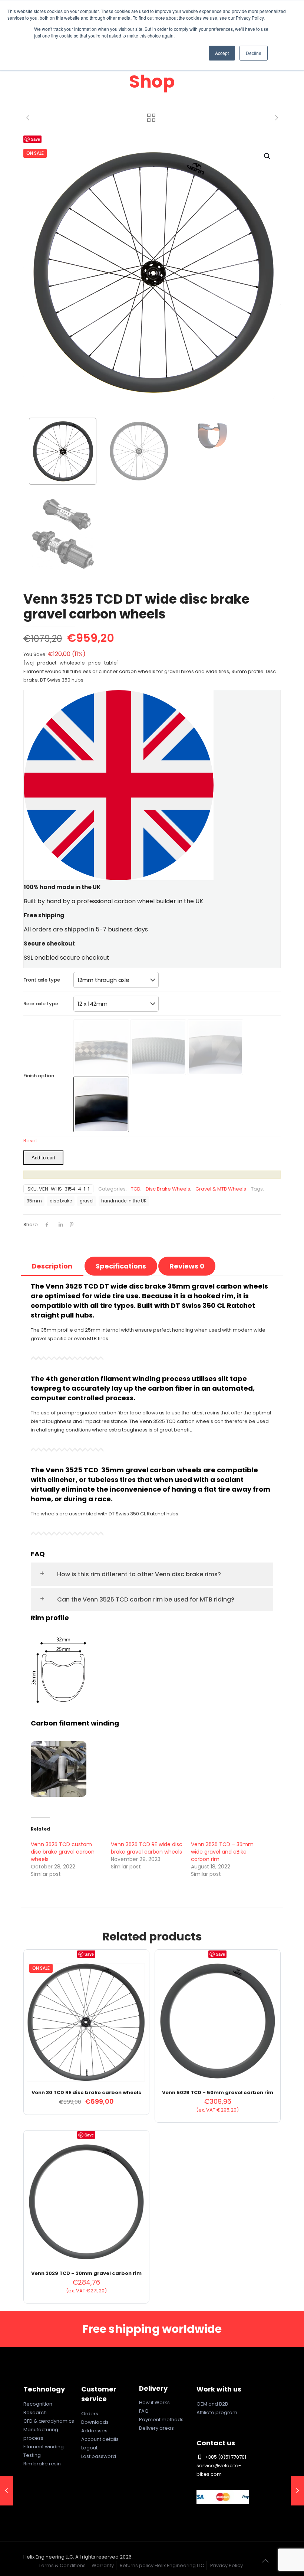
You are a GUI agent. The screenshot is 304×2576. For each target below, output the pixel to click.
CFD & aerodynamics (49, 2421)
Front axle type (42, 980)
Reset (30, 1141)
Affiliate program (217, 2412)
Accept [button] (222, 53)
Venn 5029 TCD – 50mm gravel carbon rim (218, 2092)
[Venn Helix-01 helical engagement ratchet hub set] (298, 2491)
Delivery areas (156, 2428)
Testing (32, 2455)
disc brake (61, 1201)
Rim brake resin (42, 2464)
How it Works (154, 2402)
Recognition (38, 2404)
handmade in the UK (124, 1201)
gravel (87, 1201)
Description (52, 1266)
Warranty (103, 2565)
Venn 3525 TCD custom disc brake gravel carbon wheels (63, 1852)
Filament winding (44, 2447)
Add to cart (43, 1158)
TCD (136, 1189)
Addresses (94, 2431)
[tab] (52, 1266)
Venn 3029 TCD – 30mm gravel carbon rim (86, 2273)
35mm (34, 1201)
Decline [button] (254, 53)
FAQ (144, 2411)
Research (35, 2412)
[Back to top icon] (265, 2561)
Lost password (99, 2456)
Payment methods (161, 2420)
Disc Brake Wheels (168, 1189)
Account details (100, 2439)
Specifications (121, 1266)
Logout (89, 2448)
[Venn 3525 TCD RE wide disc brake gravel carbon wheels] (6, 2491)
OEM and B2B (212, 2404)
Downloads (95, 2422)
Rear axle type (41, 1004)
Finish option (39, 1076)
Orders (90, 2414)
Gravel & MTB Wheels (221, 1189)
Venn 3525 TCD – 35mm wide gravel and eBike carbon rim (222, 1852)
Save (35, 139)
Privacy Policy (227, 2565)
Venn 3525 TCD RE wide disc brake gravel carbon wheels (147, 1848)
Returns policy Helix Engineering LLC (162, 2565)
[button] (268, 156)
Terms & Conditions (62, 2565)
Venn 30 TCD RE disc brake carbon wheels (86, 2092)
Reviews (187, 1266)
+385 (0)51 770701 (225, 2457)
